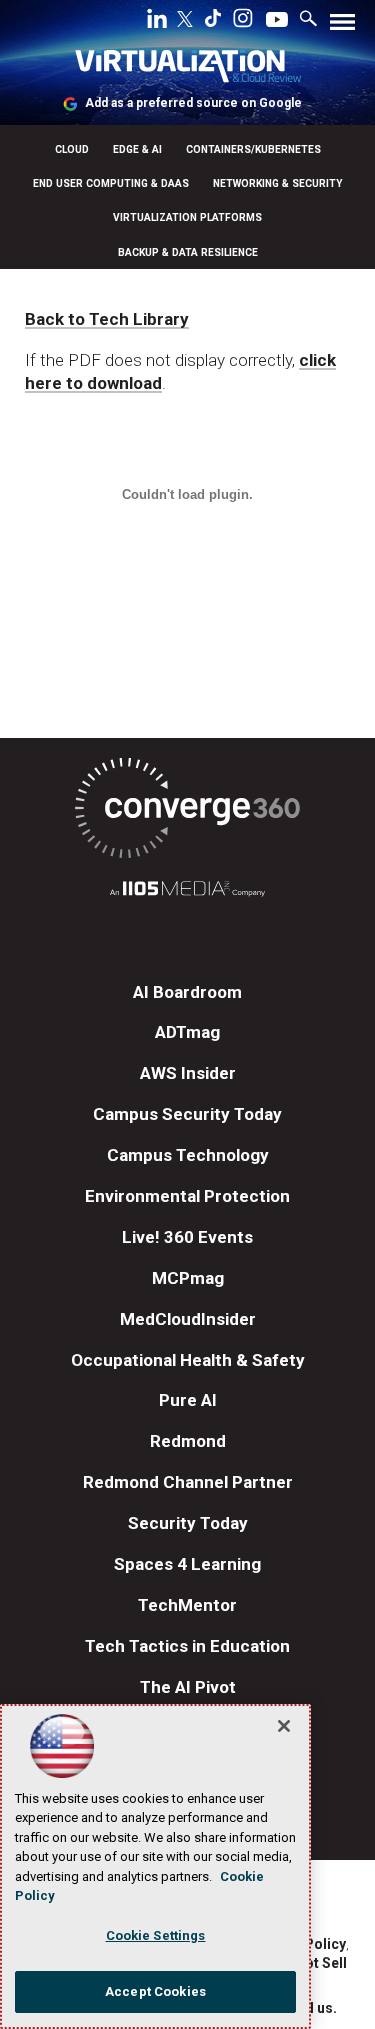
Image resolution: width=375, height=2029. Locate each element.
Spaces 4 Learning (187, 1564)
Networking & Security (278, 183)
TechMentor (187, 1605)
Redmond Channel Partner (188, 1482)
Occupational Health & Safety (188, 1360)
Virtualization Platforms (187, 217)
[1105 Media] (187, 891)
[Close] (284, 1726)
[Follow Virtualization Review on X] (185, 21)
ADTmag (187, 1032)
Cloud (72, 149)
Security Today (188, 1523)
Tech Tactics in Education (187, 1646)
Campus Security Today (187, 1114)
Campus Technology (188, 1155)
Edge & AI (137, 149)
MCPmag (188, 1278)
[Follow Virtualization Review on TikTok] (213, 22)
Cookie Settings (156, 1935)
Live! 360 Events (187, 1237)
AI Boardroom (187, 992)
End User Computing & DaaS (111, 183)
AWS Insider (188, 1073)
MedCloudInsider (188, 1319)
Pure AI (188, 1400)
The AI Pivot (188, 1687)
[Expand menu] (342, 26)
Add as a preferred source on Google (193, 103)
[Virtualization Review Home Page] (188, 69)
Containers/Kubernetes (253, 149)
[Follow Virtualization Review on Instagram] (243, 22)
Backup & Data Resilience (188, 252)
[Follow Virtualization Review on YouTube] (277, 21)
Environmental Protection (187, 1196)
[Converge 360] (187, 811)
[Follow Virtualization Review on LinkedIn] (157, 22)
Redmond (188, 1441)
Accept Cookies (155, 1991)
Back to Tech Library (107, 319)
